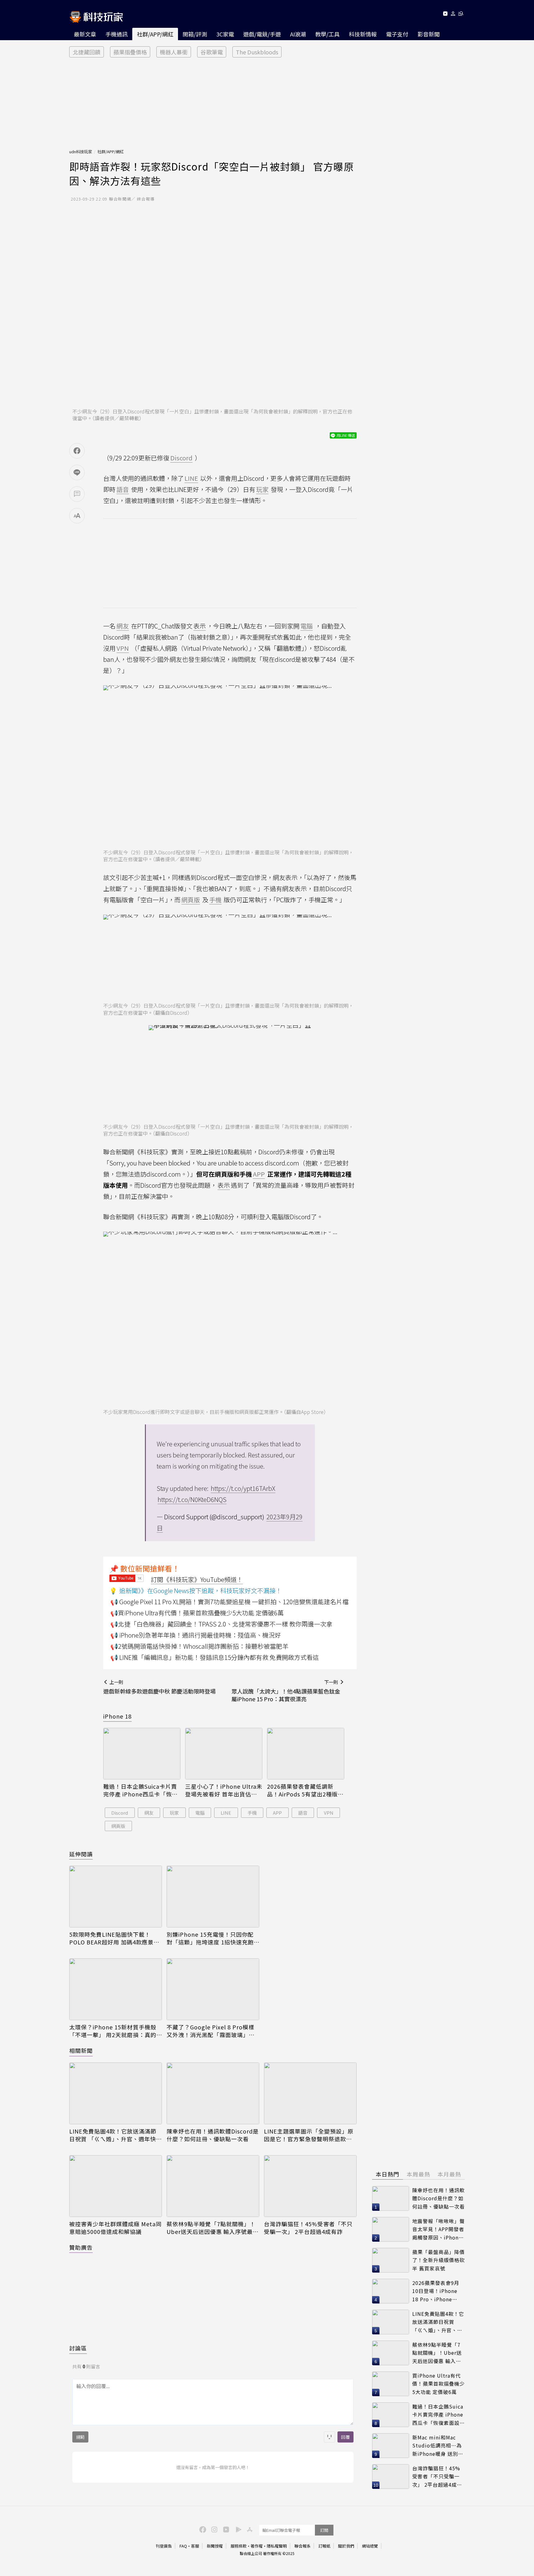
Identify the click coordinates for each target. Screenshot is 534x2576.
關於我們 (346, 2546)
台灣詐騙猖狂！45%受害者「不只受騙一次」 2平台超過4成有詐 (308, 2228)
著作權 (257, 2546)
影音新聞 (429, 34)
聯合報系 (303, 2546)
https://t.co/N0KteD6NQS (192, 1499)
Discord (120, 1813)
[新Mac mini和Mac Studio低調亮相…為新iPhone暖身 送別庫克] (391, 2446)
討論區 (78, 2348)
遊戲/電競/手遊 (262, 34)
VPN (329, 1813)
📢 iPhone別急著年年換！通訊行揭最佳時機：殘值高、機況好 (196, 1635)
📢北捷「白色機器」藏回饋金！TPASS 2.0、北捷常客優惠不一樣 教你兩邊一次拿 (221, 1624)
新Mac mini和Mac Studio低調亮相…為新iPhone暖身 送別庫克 (438, 2446)
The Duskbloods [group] (257, 52)
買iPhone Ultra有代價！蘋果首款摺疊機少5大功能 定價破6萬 (439, 2384)
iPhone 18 (117, 1716)
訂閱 (324, 2530)
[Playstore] (237, 2529)
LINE (226, 1813)
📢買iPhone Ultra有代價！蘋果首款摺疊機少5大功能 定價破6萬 (197, 1613)
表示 (200, 626)
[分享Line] (77, 472)
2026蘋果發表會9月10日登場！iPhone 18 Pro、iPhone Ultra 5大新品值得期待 (437, 2291)
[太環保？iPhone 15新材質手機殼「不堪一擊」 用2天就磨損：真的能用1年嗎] (116, 1989)
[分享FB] (77, 451)
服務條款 (239, 2546)
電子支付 (397, 34)
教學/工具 (327, 34)
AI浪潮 (298, 34)
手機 (252, 1813)
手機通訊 (117, 34)
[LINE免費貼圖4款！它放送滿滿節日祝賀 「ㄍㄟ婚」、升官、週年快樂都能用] (116, 2093)
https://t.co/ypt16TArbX (243, 1488)
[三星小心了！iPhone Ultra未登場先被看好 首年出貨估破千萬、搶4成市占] (224, 1754)
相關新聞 (81, 2050)
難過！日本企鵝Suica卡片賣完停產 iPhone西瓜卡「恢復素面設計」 (140, 1790)
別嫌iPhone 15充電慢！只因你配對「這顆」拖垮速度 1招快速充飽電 (210, 1938)
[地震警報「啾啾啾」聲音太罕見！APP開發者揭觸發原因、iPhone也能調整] (391, 2229)
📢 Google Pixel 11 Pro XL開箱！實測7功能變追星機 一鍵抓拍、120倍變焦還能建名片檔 (229, 1602)
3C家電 (225, 34)
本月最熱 (449, 2174)
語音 (303, 1813)
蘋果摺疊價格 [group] (130, 52)
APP (277, 1813)
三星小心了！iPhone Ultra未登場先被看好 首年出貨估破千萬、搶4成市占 (224, 1790)
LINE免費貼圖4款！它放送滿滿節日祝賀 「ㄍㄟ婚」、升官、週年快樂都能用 (116, 2135)
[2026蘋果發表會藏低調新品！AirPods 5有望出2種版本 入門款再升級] (306, 1754)
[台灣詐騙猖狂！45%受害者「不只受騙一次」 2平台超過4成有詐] (310, 2186)
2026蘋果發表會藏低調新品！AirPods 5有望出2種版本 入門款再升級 (305, 1790)
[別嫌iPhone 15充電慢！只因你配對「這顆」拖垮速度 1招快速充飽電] (213, 1897)
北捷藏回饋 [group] (87, 52)
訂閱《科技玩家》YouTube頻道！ (197, 1579)
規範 (80, 2437)
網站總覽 (370, 2546)
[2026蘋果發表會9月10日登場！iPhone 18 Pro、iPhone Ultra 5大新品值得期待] (391, 2291)
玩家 (174, 1813)
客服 (195, 2546)
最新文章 (85, 34)
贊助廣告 (81, 2247)
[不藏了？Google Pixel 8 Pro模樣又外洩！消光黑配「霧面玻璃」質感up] (213, 1989)
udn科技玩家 (81, 152)
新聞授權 (215, 2546)
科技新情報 (363, 34)
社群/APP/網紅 (155, 34)
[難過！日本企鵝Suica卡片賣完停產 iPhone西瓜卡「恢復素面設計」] (142, 1754)
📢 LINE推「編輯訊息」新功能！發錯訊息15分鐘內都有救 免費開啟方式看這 (215, 1657)
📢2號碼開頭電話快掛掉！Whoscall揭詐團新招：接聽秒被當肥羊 (199, 1646)
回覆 (345, 2437)
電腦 (200, 1813)
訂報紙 (324, 2546)
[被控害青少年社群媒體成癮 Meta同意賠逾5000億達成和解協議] (116, 2186)
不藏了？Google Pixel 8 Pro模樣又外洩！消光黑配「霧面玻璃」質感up (211, 2031)
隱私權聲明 (277, 2546)
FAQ (183, 2546)
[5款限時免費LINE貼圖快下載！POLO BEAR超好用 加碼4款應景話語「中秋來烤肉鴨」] (116, 1897)
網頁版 (118, 1826)
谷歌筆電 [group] (212, 52)
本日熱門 (388, 2174)
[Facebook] (202, 2529)
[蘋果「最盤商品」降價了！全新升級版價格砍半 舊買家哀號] (391, 2260)
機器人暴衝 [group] (174, 52)
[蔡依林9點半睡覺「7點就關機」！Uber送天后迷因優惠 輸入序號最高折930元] (213, 2186)
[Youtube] (445, 15)
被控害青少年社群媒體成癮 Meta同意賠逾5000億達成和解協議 (115, 2228)
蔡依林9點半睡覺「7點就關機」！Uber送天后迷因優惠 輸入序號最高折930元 (213, 2228)
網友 (149, 1813)
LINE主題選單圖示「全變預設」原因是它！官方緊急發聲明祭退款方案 (309, 2135)
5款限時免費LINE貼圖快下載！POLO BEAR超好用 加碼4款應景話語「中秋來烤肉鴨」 (114, 1938)
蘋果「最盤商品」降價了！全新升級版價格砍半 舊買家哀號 (439, 2260)
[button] (453, 15)
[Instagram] (214, 2529)
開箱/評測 (195, 34)
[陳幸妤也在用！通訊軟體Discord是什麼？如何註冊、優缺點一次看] (213, 2093)
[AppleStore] (249, 2529)
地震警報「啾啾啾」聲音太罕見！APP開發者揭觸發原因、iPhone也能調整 (439, 2229)
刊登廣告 (164, 2546)
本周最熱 (418, 2174)
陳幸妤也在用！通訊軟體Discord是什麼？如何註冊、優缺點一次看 (213, 2135)
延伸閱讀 (81, 1854)
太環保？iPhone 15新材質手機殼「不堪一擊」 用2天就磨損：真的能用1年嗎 (113, 2031)
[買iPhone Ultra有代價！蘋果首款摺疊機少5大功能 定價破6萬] (391, 2384)
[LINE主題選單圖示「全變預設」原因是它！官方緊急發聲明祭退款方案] (310, 2093)
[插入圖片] (329, 2437)
